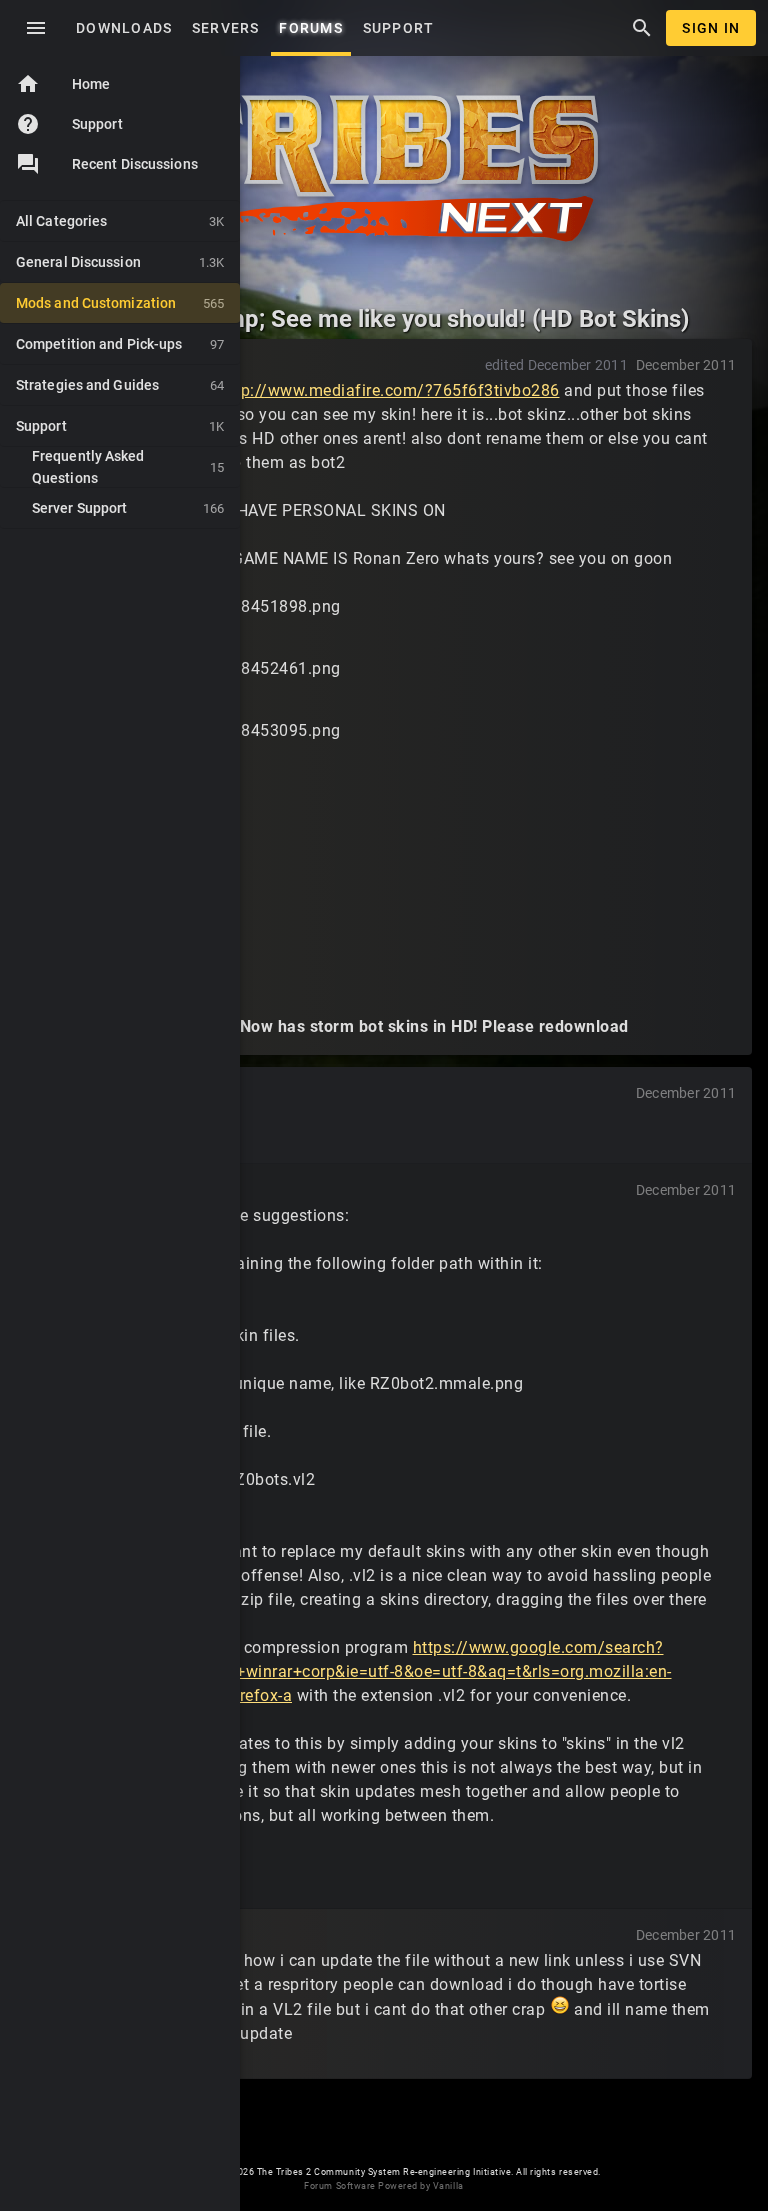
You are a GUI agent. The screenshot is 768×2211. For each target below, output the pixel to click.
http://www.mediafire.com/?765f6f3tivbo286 (390, 390)
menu (36, 28)
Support (69, 124)
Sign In (711, 28)
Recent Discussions (135, 164)
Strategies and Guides (120, 385)
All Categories (120, 221)
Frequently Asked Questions (128, 467)
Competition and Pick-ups (120, 344)
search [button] (642, 28)
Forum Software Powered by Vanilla (383, 2186)
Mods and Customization (120, 303)
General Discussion (120, 262)
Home (63, 84)
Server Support (128, 508)
